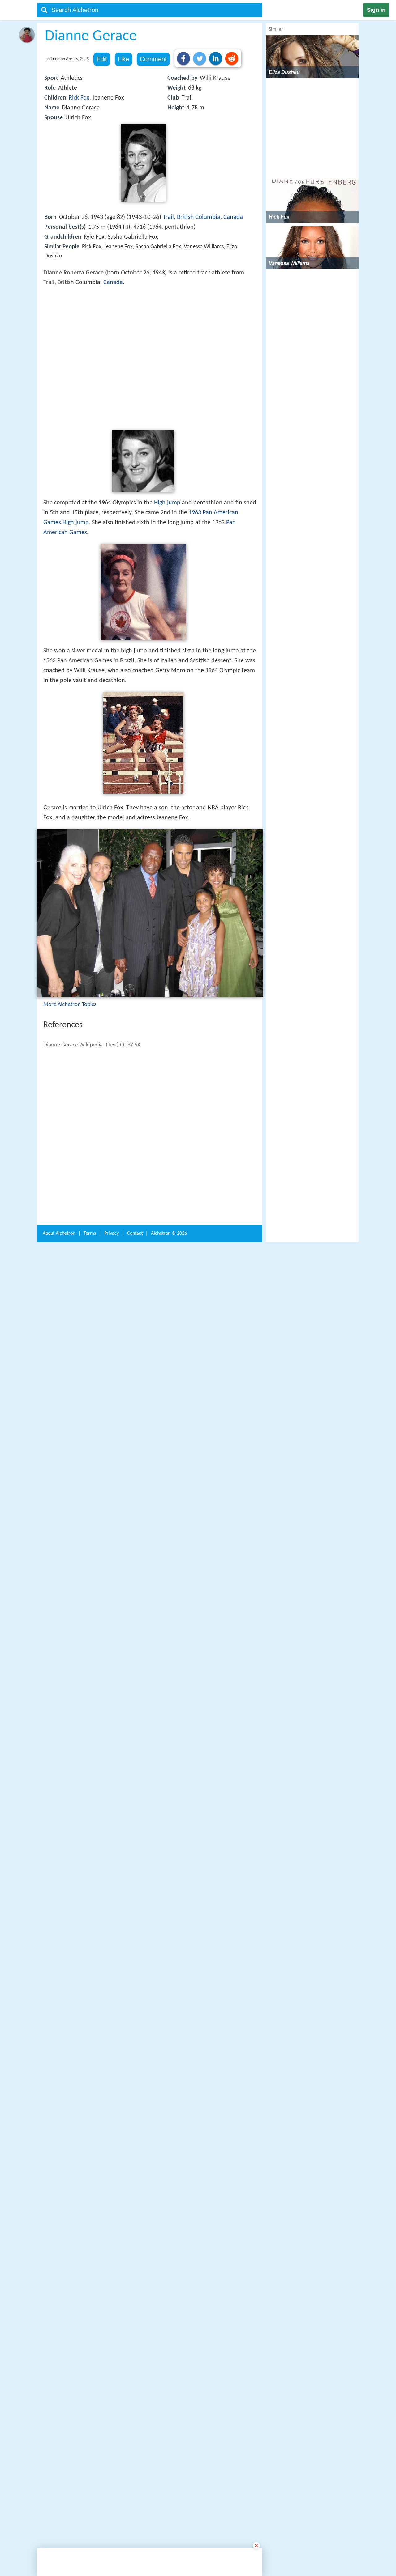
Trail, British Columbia (192, 217)
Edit (102, 59)
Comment (153, 59)
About (59, 2199)
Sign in (376, 10)
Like (123, 59)
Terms (90, 2199)
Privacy (112, 2199)
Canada (233, 217)
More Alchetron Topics (70, 1212)
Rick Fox (79, 98)
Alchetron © (169, 2199)
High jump (167, 593)
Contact (135, 2199)
